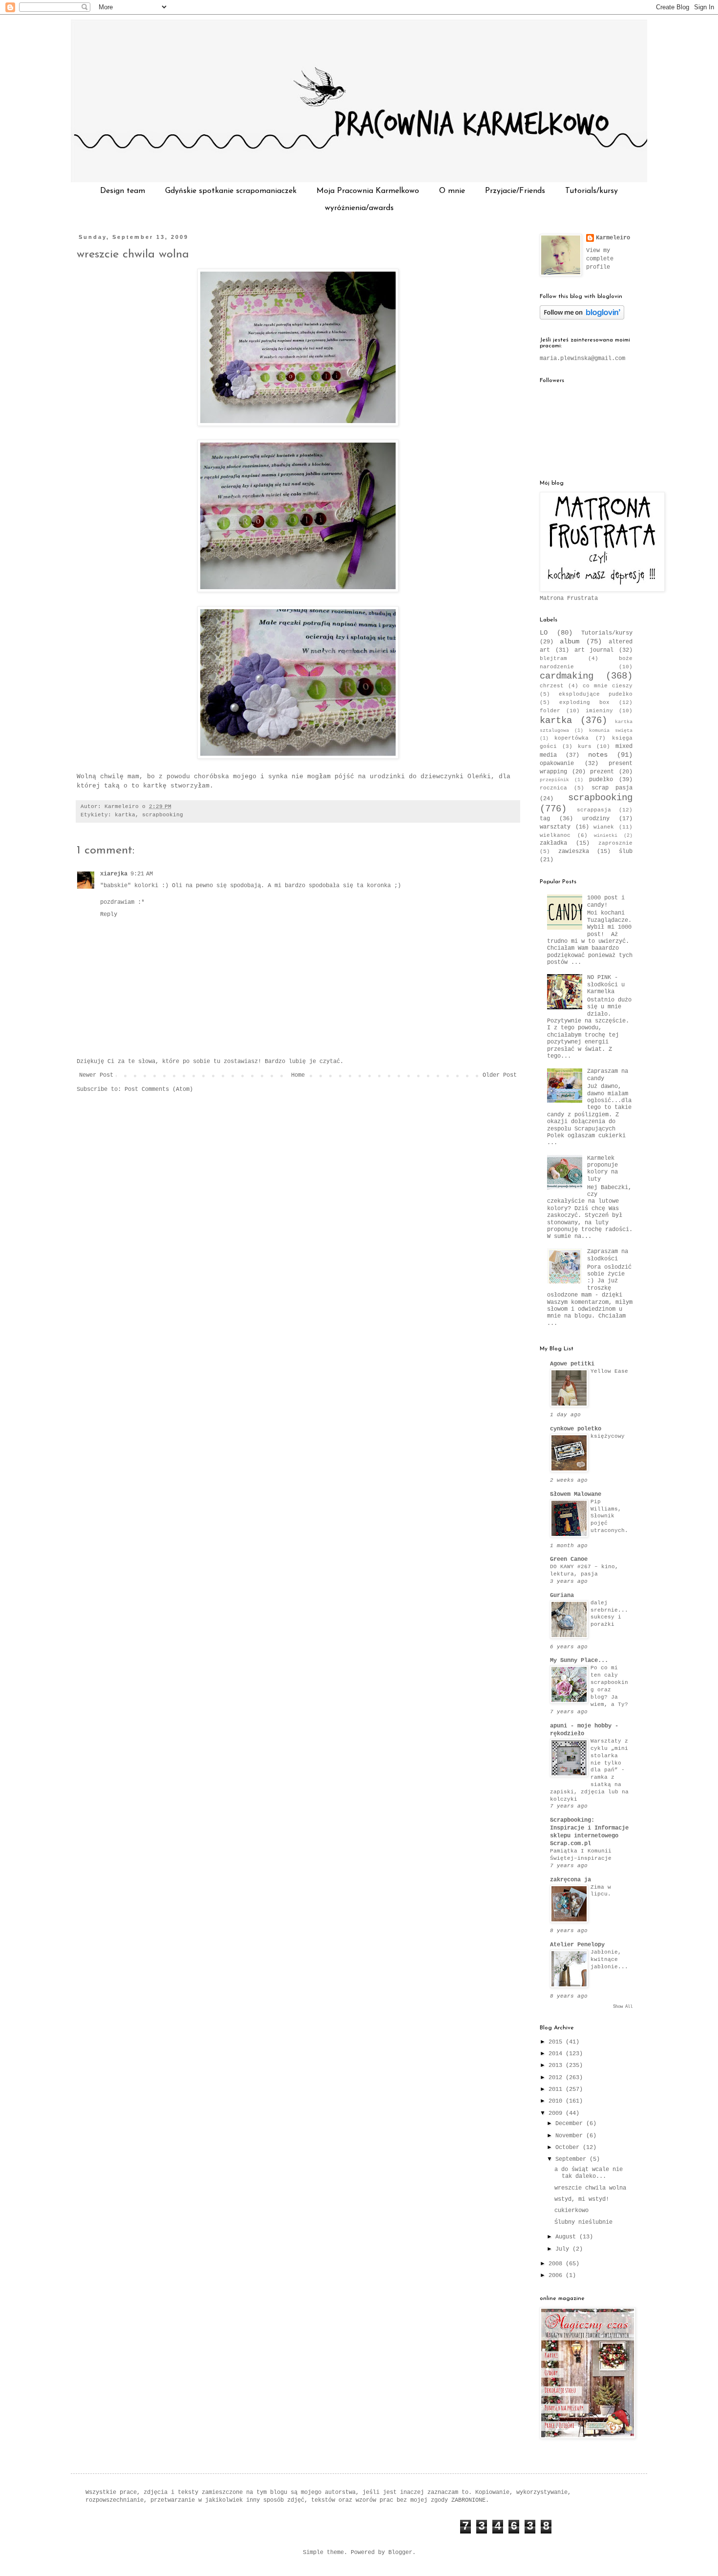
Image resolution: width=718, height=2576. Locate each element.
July (564, 2249)
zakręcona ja (570, 1880)
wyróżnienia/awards (359, 208)
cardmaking (567, 676)
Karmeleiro (613, 238)
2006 (557, 2276)
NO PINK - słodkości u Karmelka (606, 985)
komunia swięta (611, 731)
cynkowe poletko (576, 1429)
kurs (585, 746)
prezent (602, 772)
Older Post (500, 1075)
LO (544, 633)
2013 (557, 2065)
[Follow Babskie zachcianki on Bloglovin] (582, 318)
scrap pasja (612, 788)
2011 (557, 2089)
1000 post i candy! (606, 901)
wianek (604, 827)
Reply (109, 915)
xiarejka (114, 874)
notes (598, 755)
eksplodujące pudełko (596, 694)
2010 (557, 2101)
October (569, 2148)
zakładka (553, 843)
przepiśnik (554, 780)
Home (298, 1075)
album (570, 641)
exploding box (584, 703)
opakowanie (557, 764)
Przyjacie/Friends (515, 191)
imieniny (599, 711)
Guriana (562, 1596)
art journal (594, 650)
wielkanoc (555, 835)
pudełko (601, 780)
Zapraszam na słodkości (608, 1255)
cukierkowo (571, 2211)
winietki (606, 836)
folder (550, 711)
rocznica (553, 788)
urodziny (596, 819)
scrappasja (594, 810)
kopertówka (571, 738)
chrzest (552, 686)
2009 (557, 2113)
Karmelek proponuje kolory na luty (602, 1169)
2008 (557, 2264)
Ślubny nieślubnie (583, 2222)
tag (545, 819)
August (567, 2237)
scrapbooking (163, 815)
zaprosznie (615, 843)
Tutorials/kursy (591, 191)
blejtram (553, 659)
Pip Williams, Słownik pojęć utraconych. (609, 1516)
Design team (123, 191)
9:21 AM (142, 874)
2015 (557, 2042)
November (571, 2136)
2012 (557, 2078)
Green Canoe (569, 1559)
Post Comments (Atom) (159, 1089)
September (572, 2159)
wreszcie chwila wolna (133, 255)
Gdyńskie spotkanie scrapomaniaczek (231, 191)
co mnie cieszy (608, 686)
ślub (626, 852)
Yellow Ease (609, 1371)
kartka (125, 815)
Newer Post (96, 1075)
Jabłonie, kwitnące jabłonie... (609, 1959)
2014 (557, 2054)
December (571, 2124)
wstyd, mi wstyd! (582, 2199)
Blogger (400, 2553)
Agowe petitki (572, 1364)
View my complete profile (600, 259)
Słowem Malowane (576, 1494)
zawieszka (574, 852)
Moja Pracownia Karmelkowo (368, 191)
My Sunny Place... (579, 1661)
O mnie (452, 191)
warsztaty (555, 827)
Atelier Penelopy (577, 1945)
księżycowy (608, 1436)
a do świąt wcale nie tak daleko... (589, 2173)
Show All (623, 2007)
